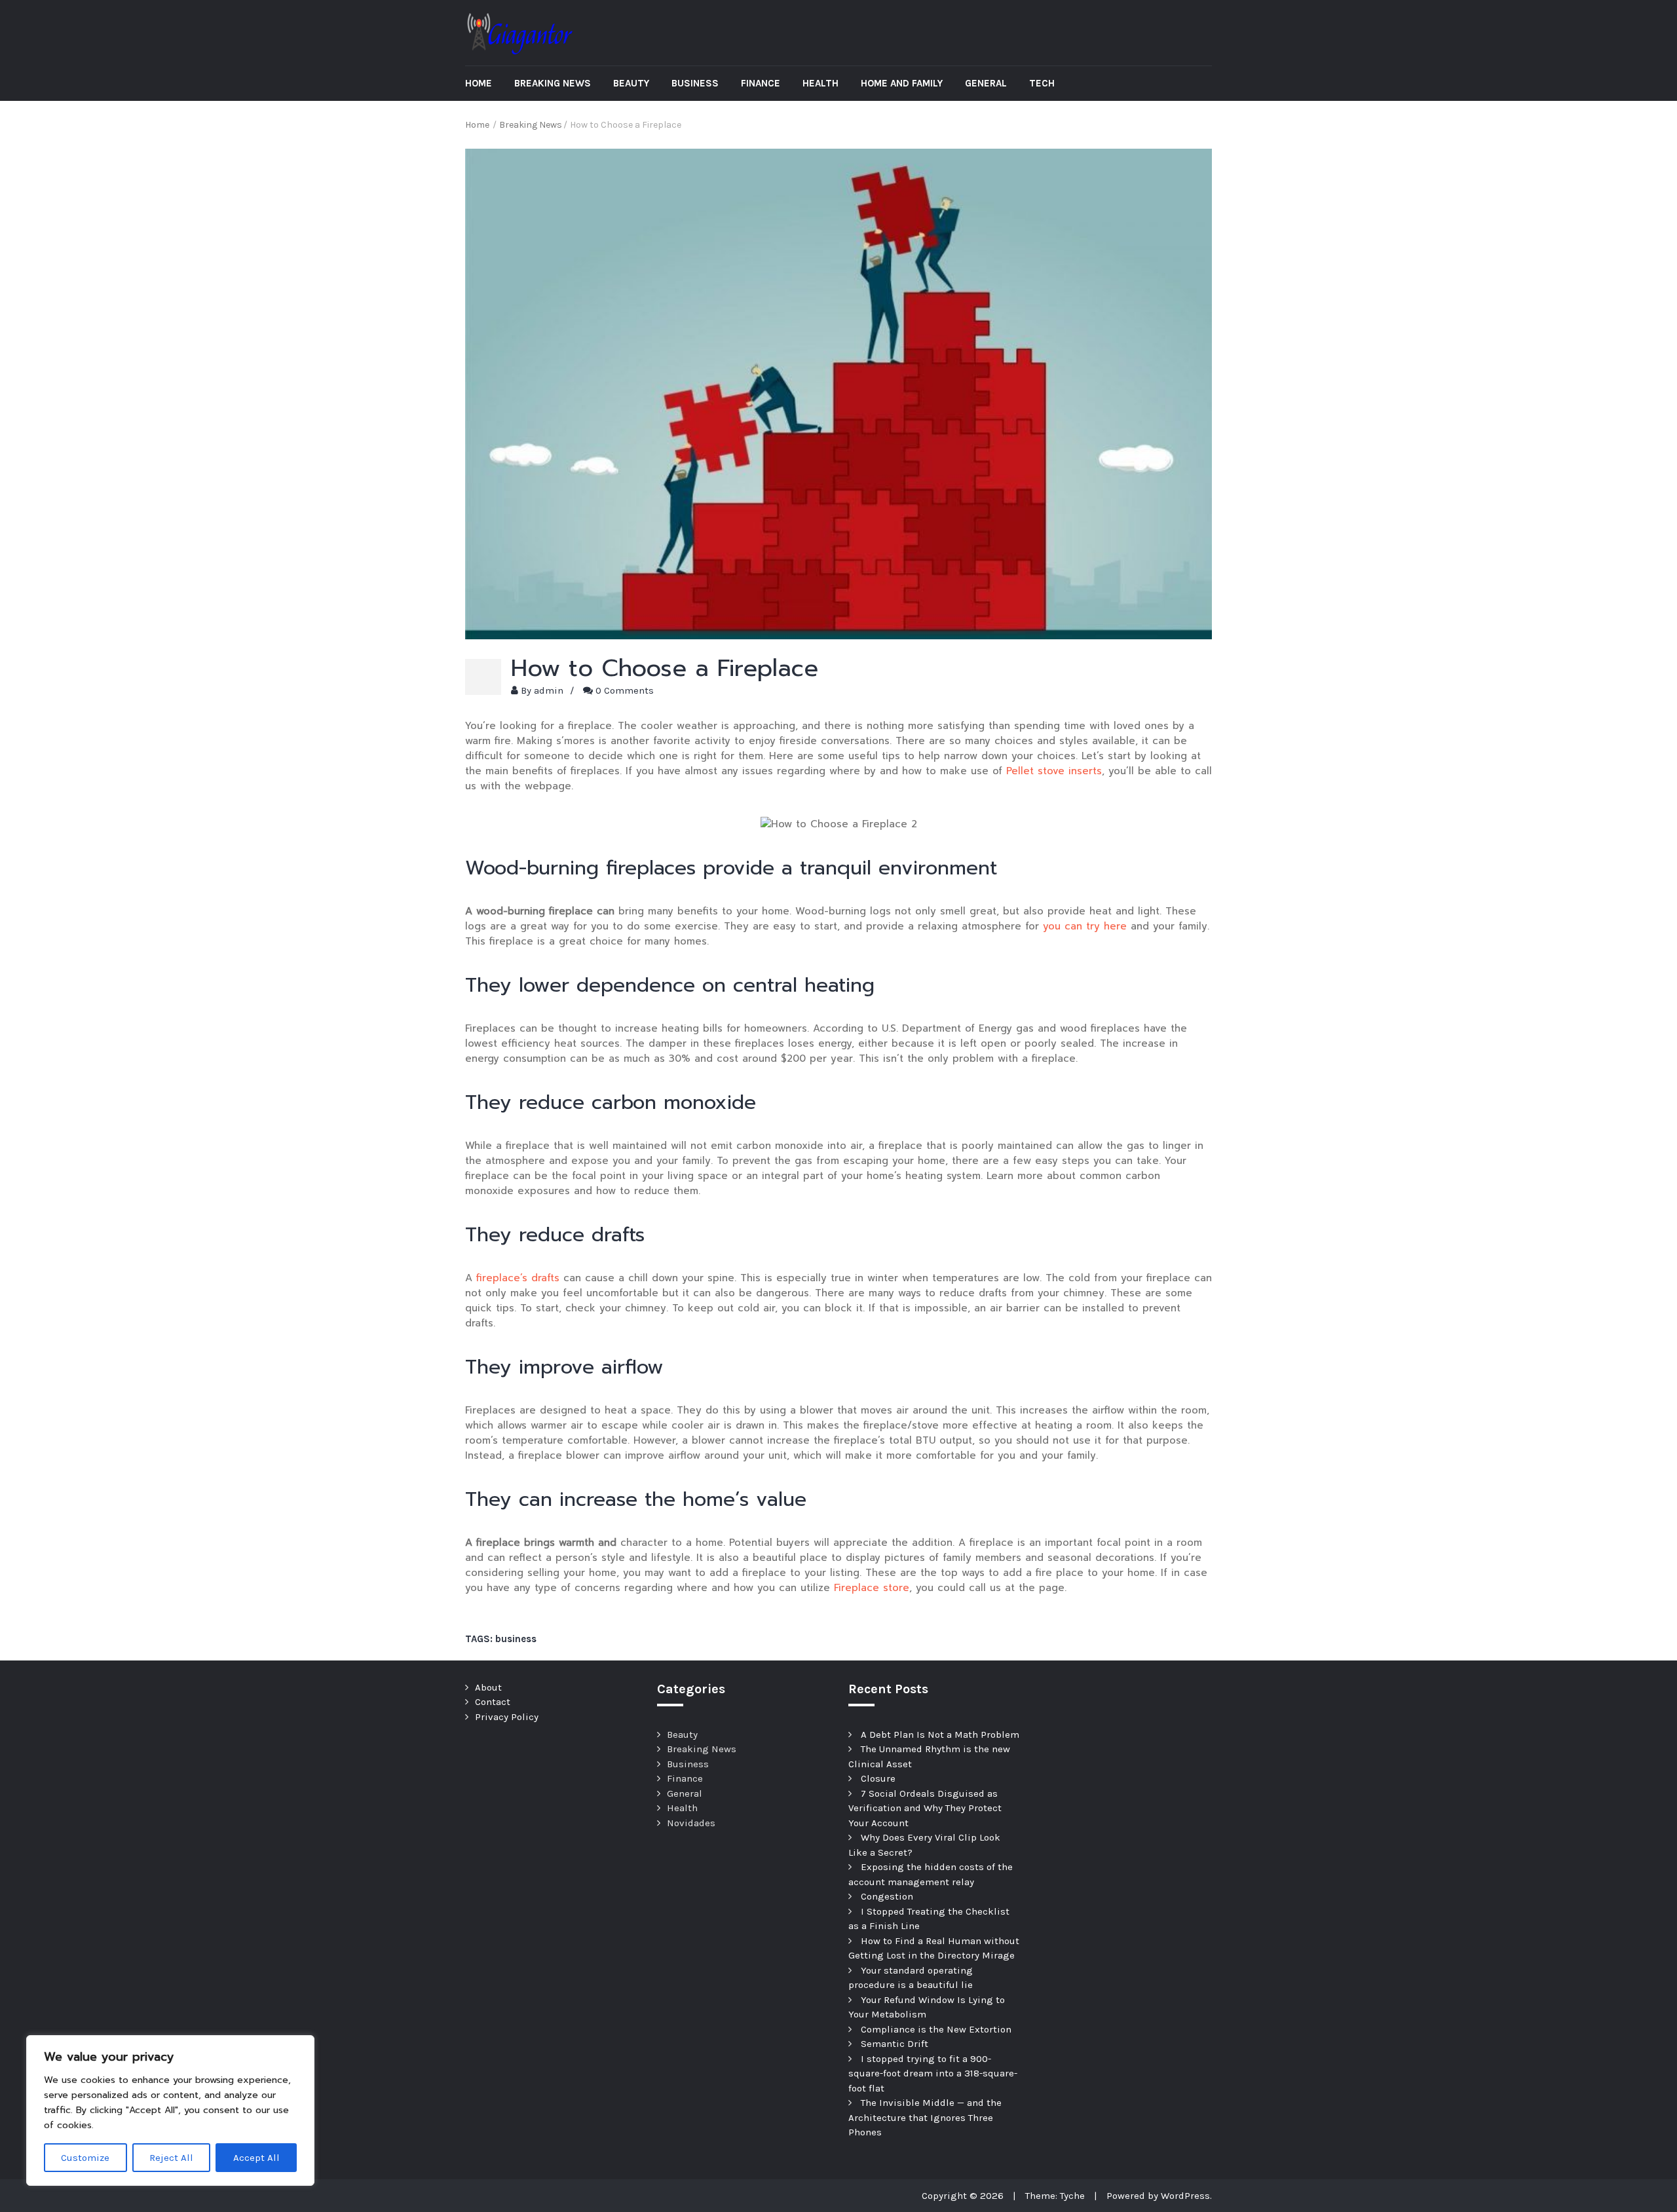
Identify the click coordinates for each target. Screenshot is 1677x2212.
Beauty (631, 83)
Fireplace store (872, 1588)
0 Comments (625, 690)
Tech (1042, 83)
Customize (85, 2158)
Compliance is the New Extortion (936, 2029)
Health (820, 83)
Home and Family (902, 83)
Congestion (887, 1896)
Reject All (171, 2158)
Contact (493, 1702)
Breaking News (553, 83)
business (516, 1639)
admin (549, 690)
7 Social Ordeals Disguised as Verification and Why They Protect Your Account (925, 1808)
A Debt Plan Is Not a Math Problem (940, 1734)
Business (695, 83)
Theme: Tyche (1055, 2196)
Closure (878, 1778)
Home (479, 83)
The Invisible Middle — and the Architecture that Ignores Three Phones (925, 2117)
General (986, 83)
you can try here (1085, 926)
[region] (170, 2110)
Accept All (256, 2158)
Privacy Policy (507, 1717)
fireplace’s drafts (518, 1278)
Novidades (691, 1823)
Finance (761, 83)
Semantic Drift (895, 2044)
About (488, 1687)
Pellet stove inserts (1054, 771)
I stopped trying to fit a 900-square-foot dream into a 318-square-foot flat (933, 2073)
